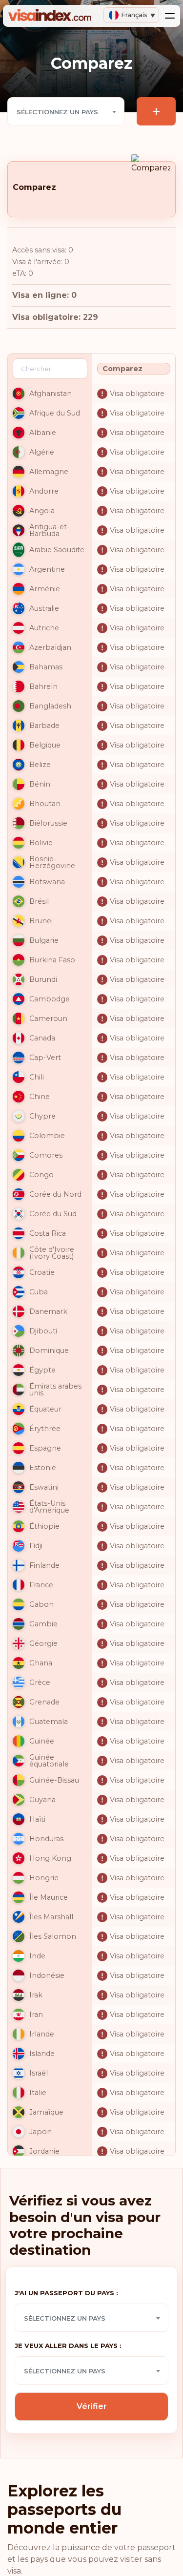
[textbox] (66, 112)
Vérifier (92, 2406)
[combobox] (66, 111)
